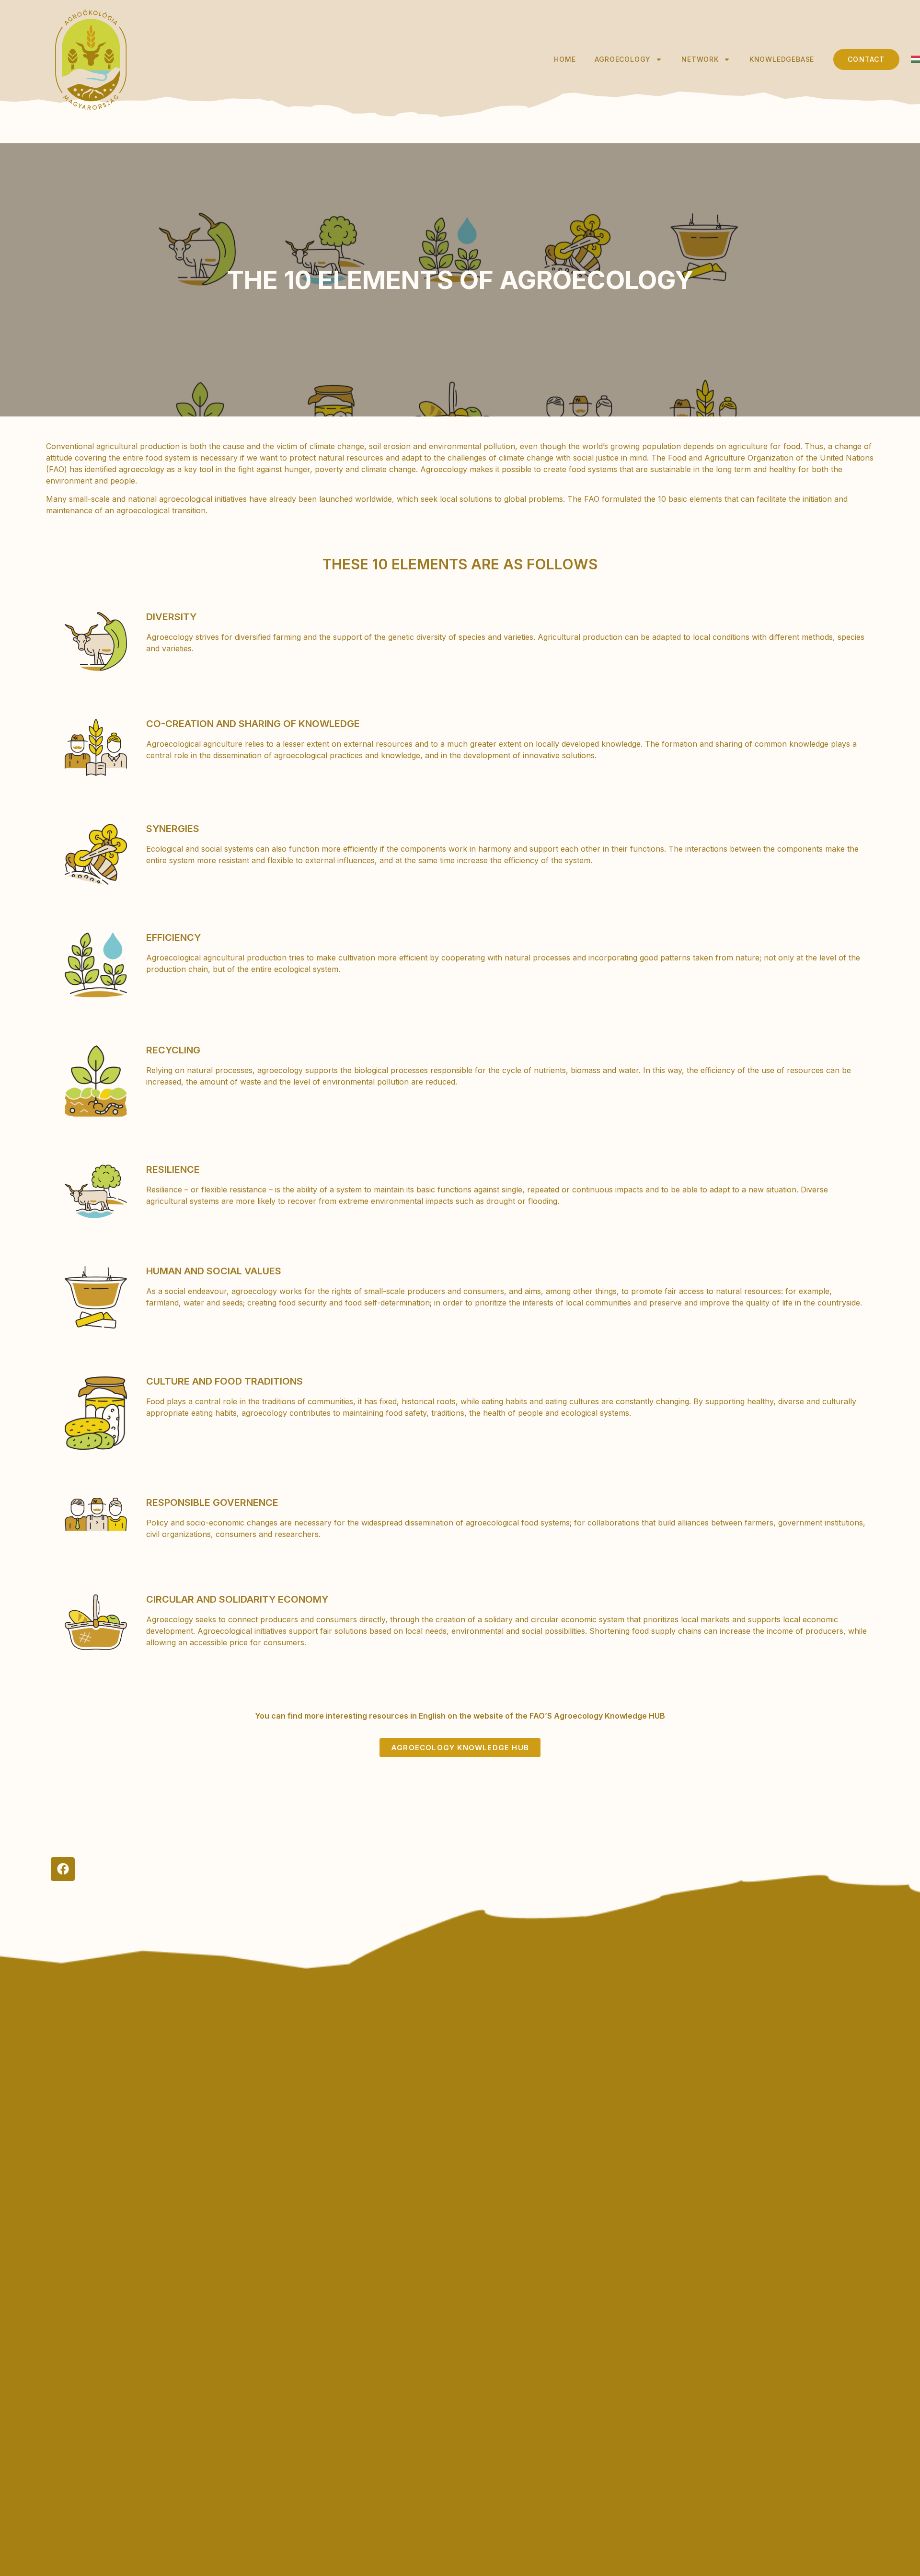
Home (565, 59)
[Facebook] (63, 1869)
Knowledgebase (782, 59)
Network (700, 59)
